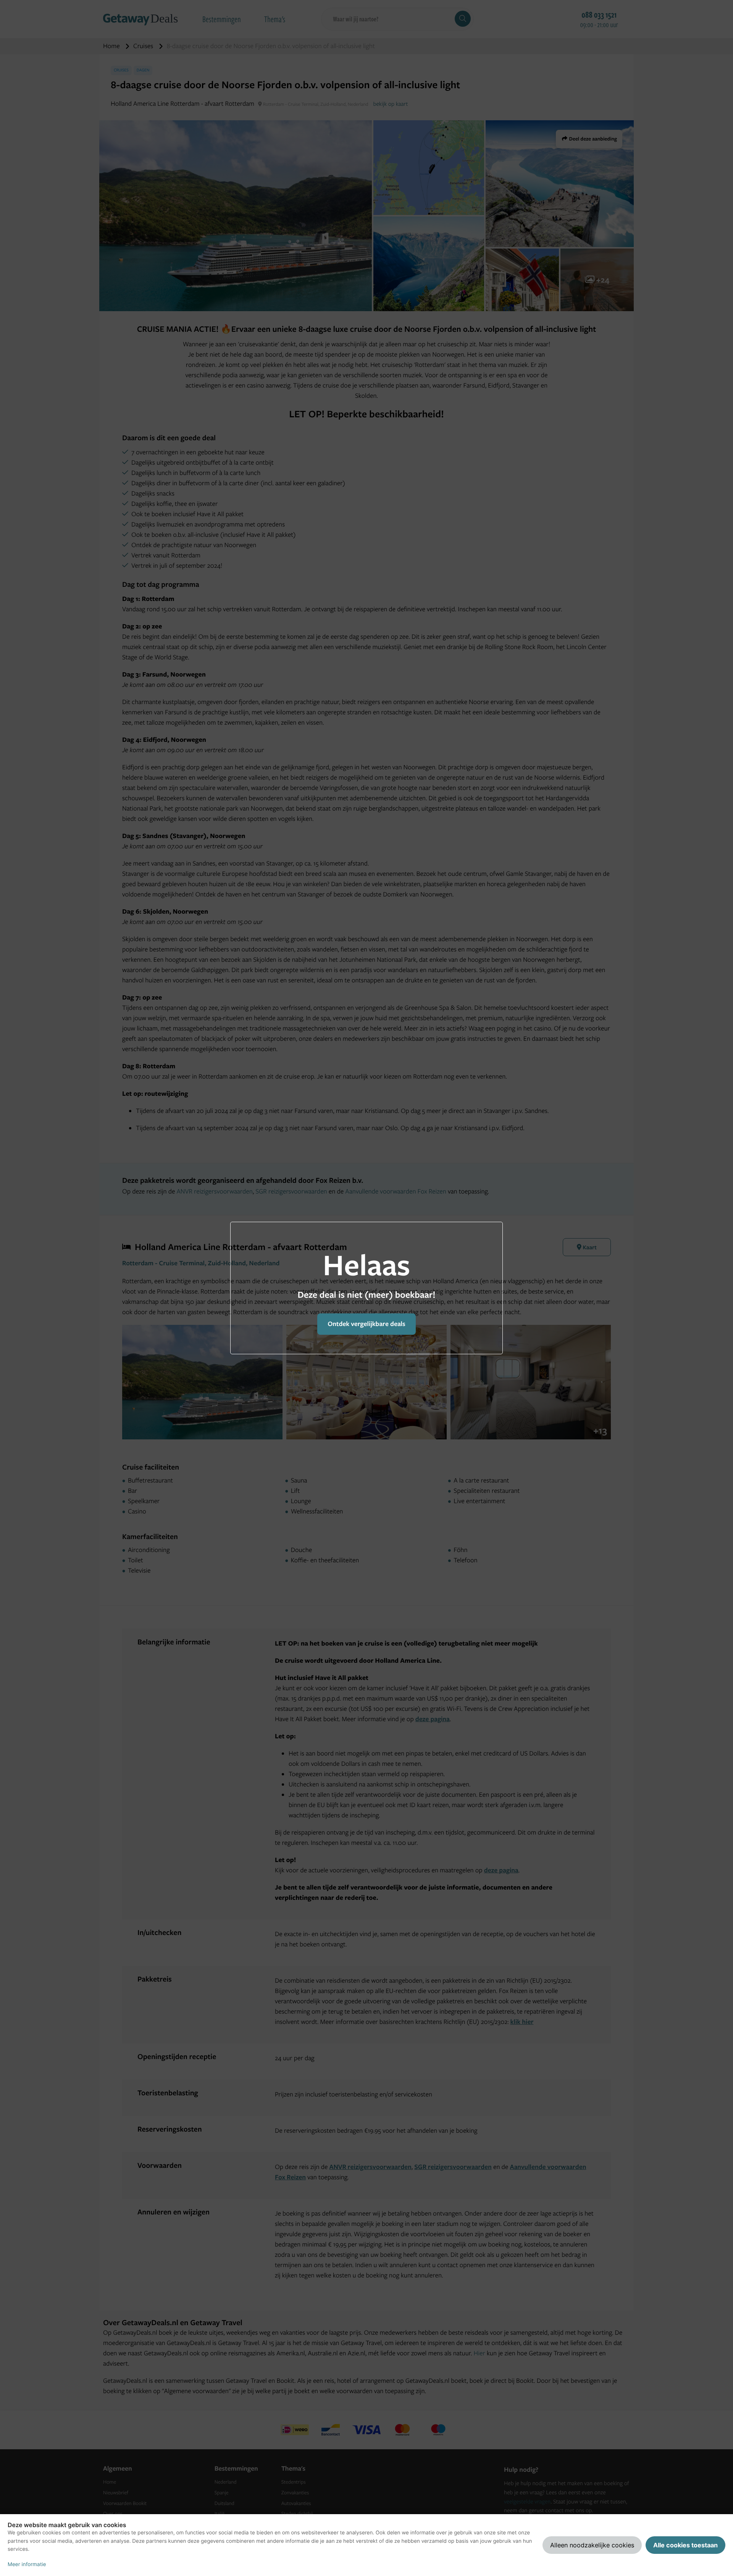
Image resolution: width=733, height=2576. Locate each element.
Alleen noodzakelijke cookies (592, 2545)
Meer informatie (27, 2565)
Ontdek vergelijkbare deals (366, 1324)
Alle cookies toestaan (685, 2545)
